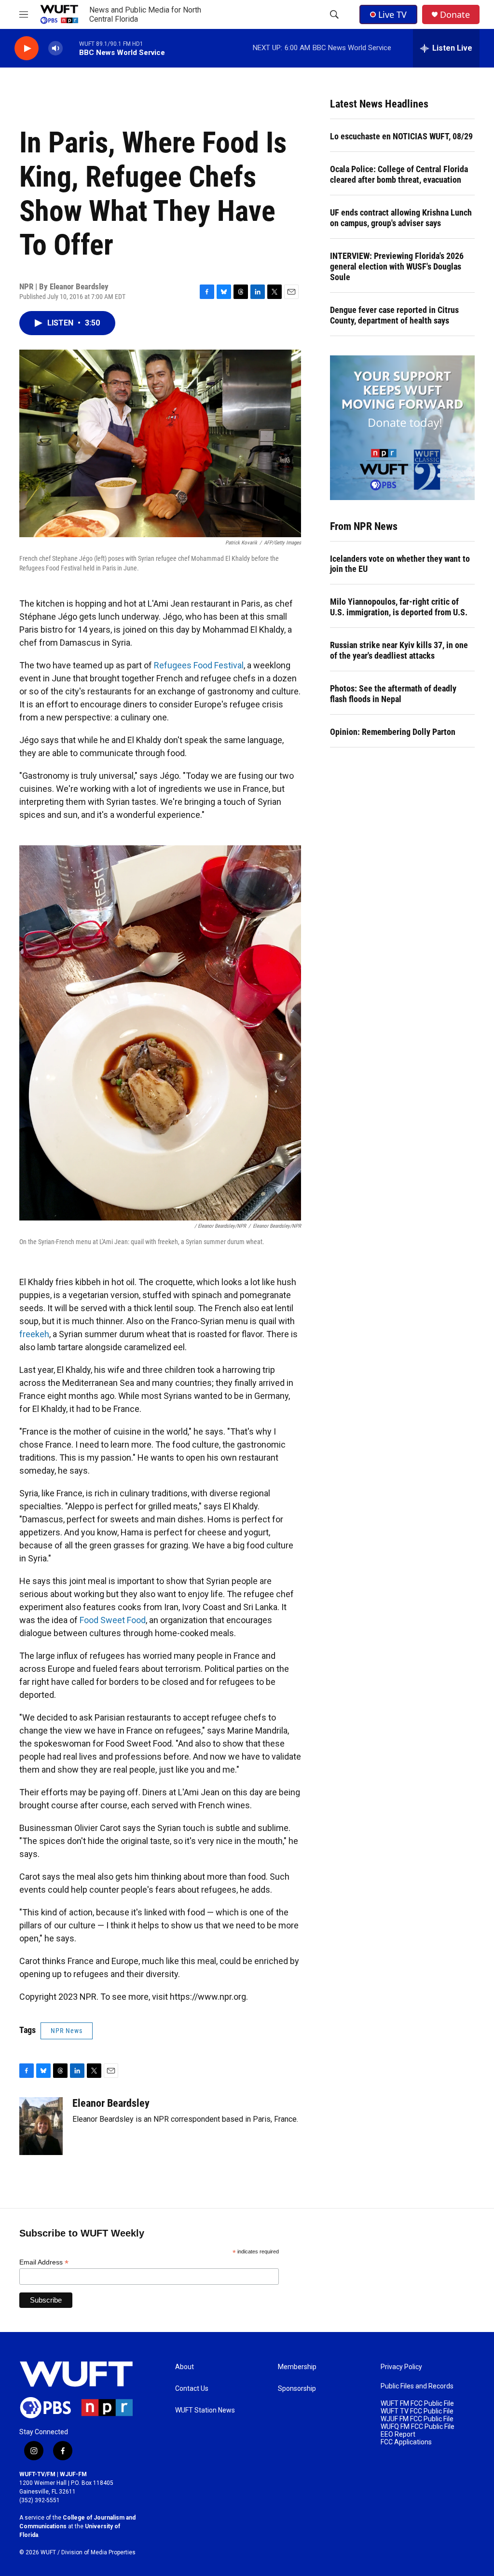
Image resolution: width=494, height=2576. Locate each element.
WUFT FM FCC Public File (417, 2404)
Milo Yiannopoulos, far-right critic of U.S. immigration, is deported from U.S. (399, 607)
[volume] (55, 48)
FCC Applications (406, 2442)
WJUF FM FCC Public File (417, 2419)
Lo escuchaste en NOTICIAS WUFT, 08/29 (401, 136)
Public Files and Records (417, 2386)
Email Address (44, 2262)
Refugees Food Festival (199, 665)
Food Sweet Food (113, 1620)
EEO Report (398, 2434)
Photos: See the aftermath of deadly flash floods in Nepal (393, 694)
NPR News (67, 2031)
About (185, 2367)
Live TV (392, 14)
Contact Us (192, 2389)
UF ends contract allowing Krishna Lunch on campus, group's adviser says (401, 218)
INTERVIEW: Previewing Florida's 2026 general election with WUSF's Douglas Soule (397, 266)
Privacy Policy (401, 2367)
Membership (297, 2367)
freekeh (34, 1334)
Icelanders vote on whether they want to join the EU (400, 564)
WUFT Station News (205, 2410)
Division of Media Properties (98, 2552)
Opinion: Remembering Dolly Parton (393, 732)
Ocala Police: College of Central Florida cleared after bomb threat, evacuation (399, 174)
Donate (455, 15)
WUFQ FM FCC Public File (418, 2427)
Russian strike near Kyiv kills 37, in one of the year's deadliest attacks (399, 650)
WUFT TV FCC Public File (417, 2411)
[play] (27, 48)
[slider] (71, 48)
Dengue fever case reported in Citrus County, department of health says (394, 315)
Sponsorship (297, 2389)
